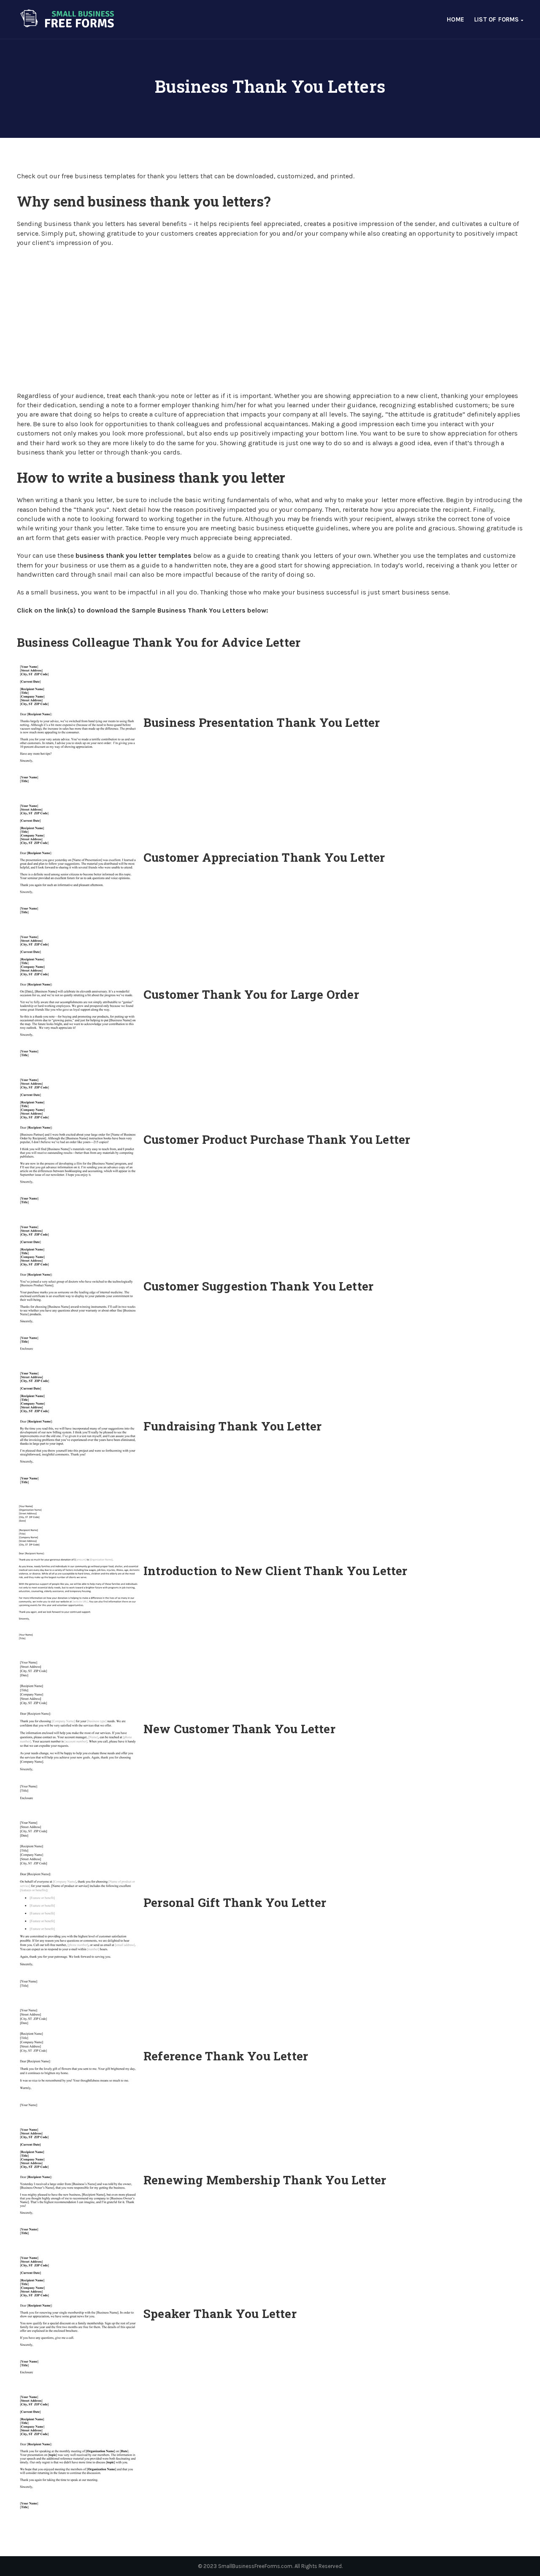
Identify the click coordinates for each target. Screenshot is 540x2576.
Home (455, 19)
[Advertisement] (270, 320)
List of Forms (498, 19)
